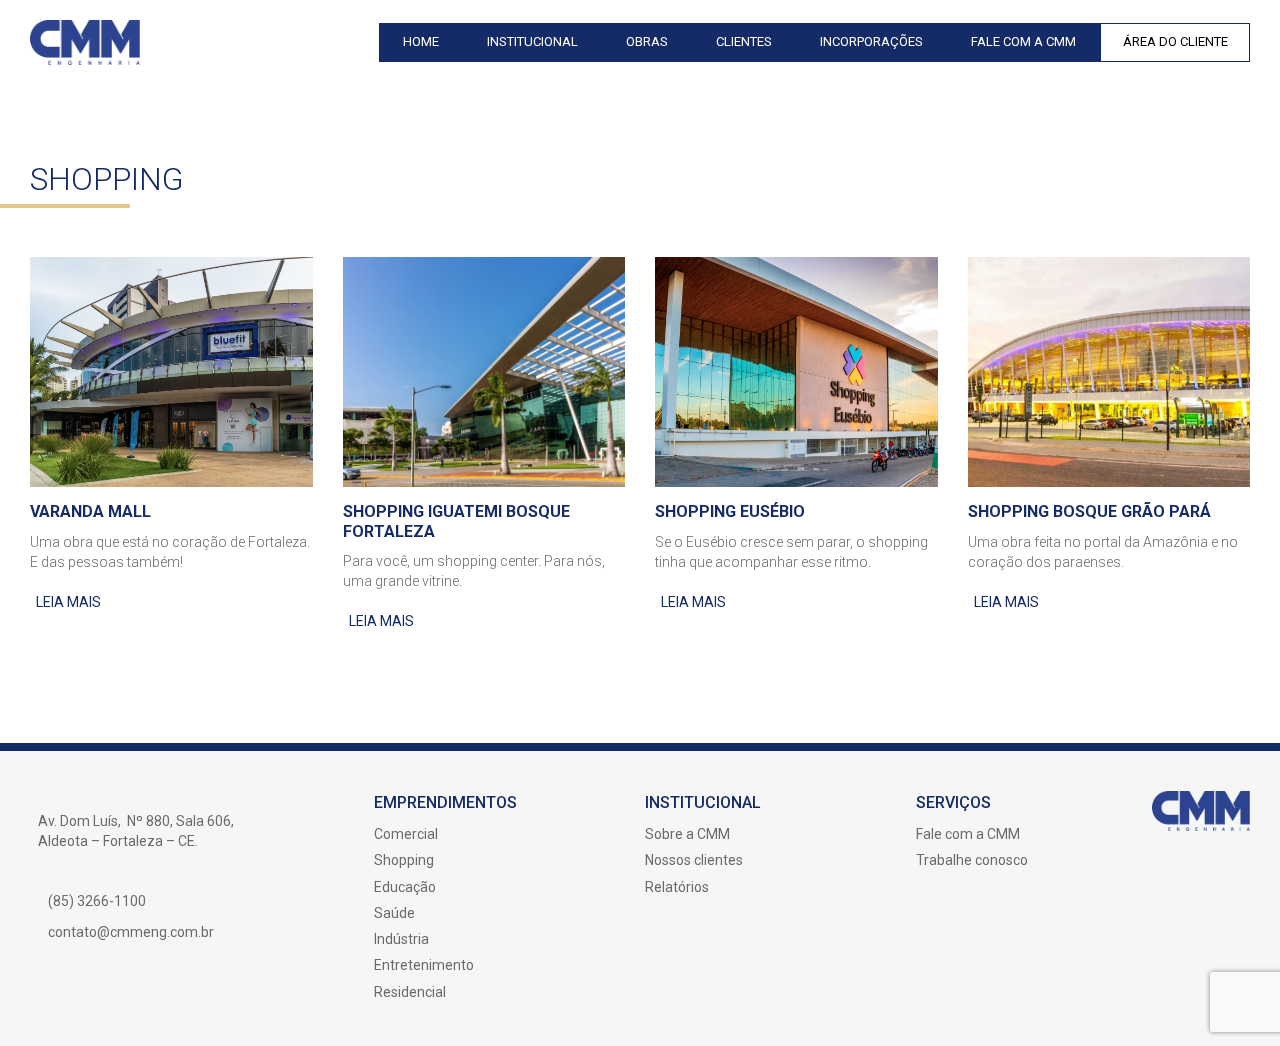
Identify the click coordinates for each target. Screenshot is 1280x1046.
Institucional (532, 41)
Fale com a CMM (1023, 41)
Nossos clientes (694, 860)
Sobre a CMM (687, 834)
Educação (405, 887)
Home (421, 41)
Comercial (406, 834)
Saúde (394, 913)
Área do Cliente (1175, 41)
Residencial (410, 992)
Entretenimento (424, 965)
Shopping (404, 860)
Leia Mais (68, 602)
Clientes (744, 41)
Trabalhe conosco (972, 860)
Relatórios (677, 887)
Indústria (401, 939)
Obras (647, 41)
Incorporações (871, 41)
